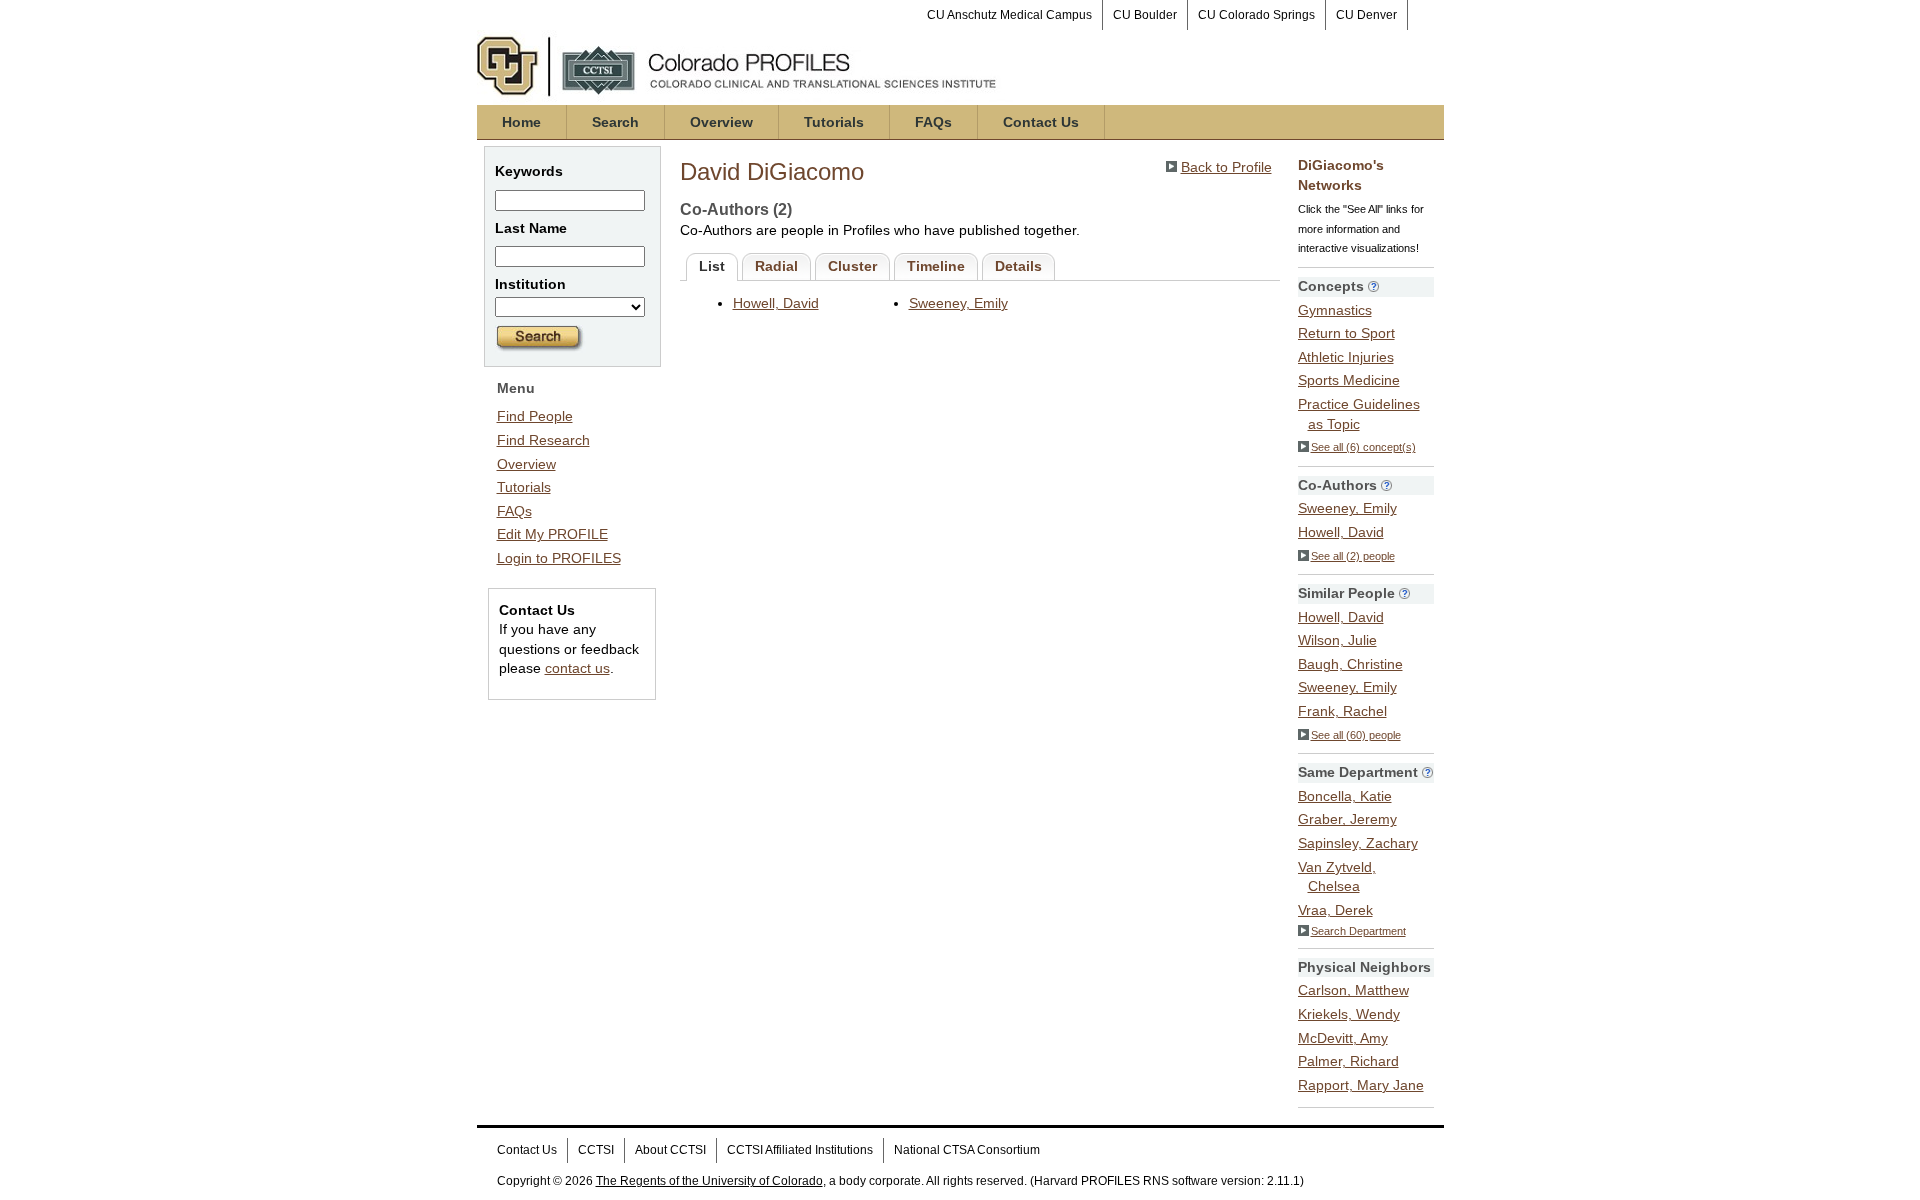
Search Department (1358, 931)
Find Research (543, 440)
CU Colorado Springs (1256, 15)
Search (615, 122)
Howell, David (776, 303)
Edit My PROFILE (552, 534)
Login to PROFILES (559, 558)
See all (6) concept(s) (1363, 447)
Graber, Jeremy (1347, 819)
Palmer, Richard (1348, 1061)
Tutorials (834, 122)
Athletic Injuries (1346, 357)
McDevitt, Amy (1343, 1038)
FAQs (933, 122)
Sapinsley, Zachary (1358, 843)
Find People (535, 416)
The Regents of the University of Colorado (709, 1181)
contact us (577, 668)
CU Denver (1366, 15)
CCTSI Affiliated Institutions (800, 1150)
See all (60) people (1356, 735)
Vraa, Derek (1335, 910)
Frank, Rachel (1342, 711)
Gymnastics (1335, 310)
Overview (721, 122)
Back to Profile (1226, 167)
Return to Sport (1346, 333)
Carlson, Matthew (1353, 990)
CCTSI (596, 1150)
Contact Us (1041, 122)
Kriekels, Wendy (1349, 1014)
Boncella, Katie (1345, 796)
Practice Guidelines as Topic (1359, 414)
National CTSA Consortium (967, 1150)
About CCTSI (670, 1150)
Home (521, 122)
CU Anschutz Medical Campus (1009, 15)
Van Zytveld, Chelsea (1337, 877)
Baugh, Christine (1350, 664)
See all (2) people (1353, 556)
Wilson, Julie (1337, 640)
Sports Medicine (1349, 380)
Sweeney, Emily (958, 303)
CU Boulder (1145, 15)
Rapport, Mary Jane (1361, 1085)
